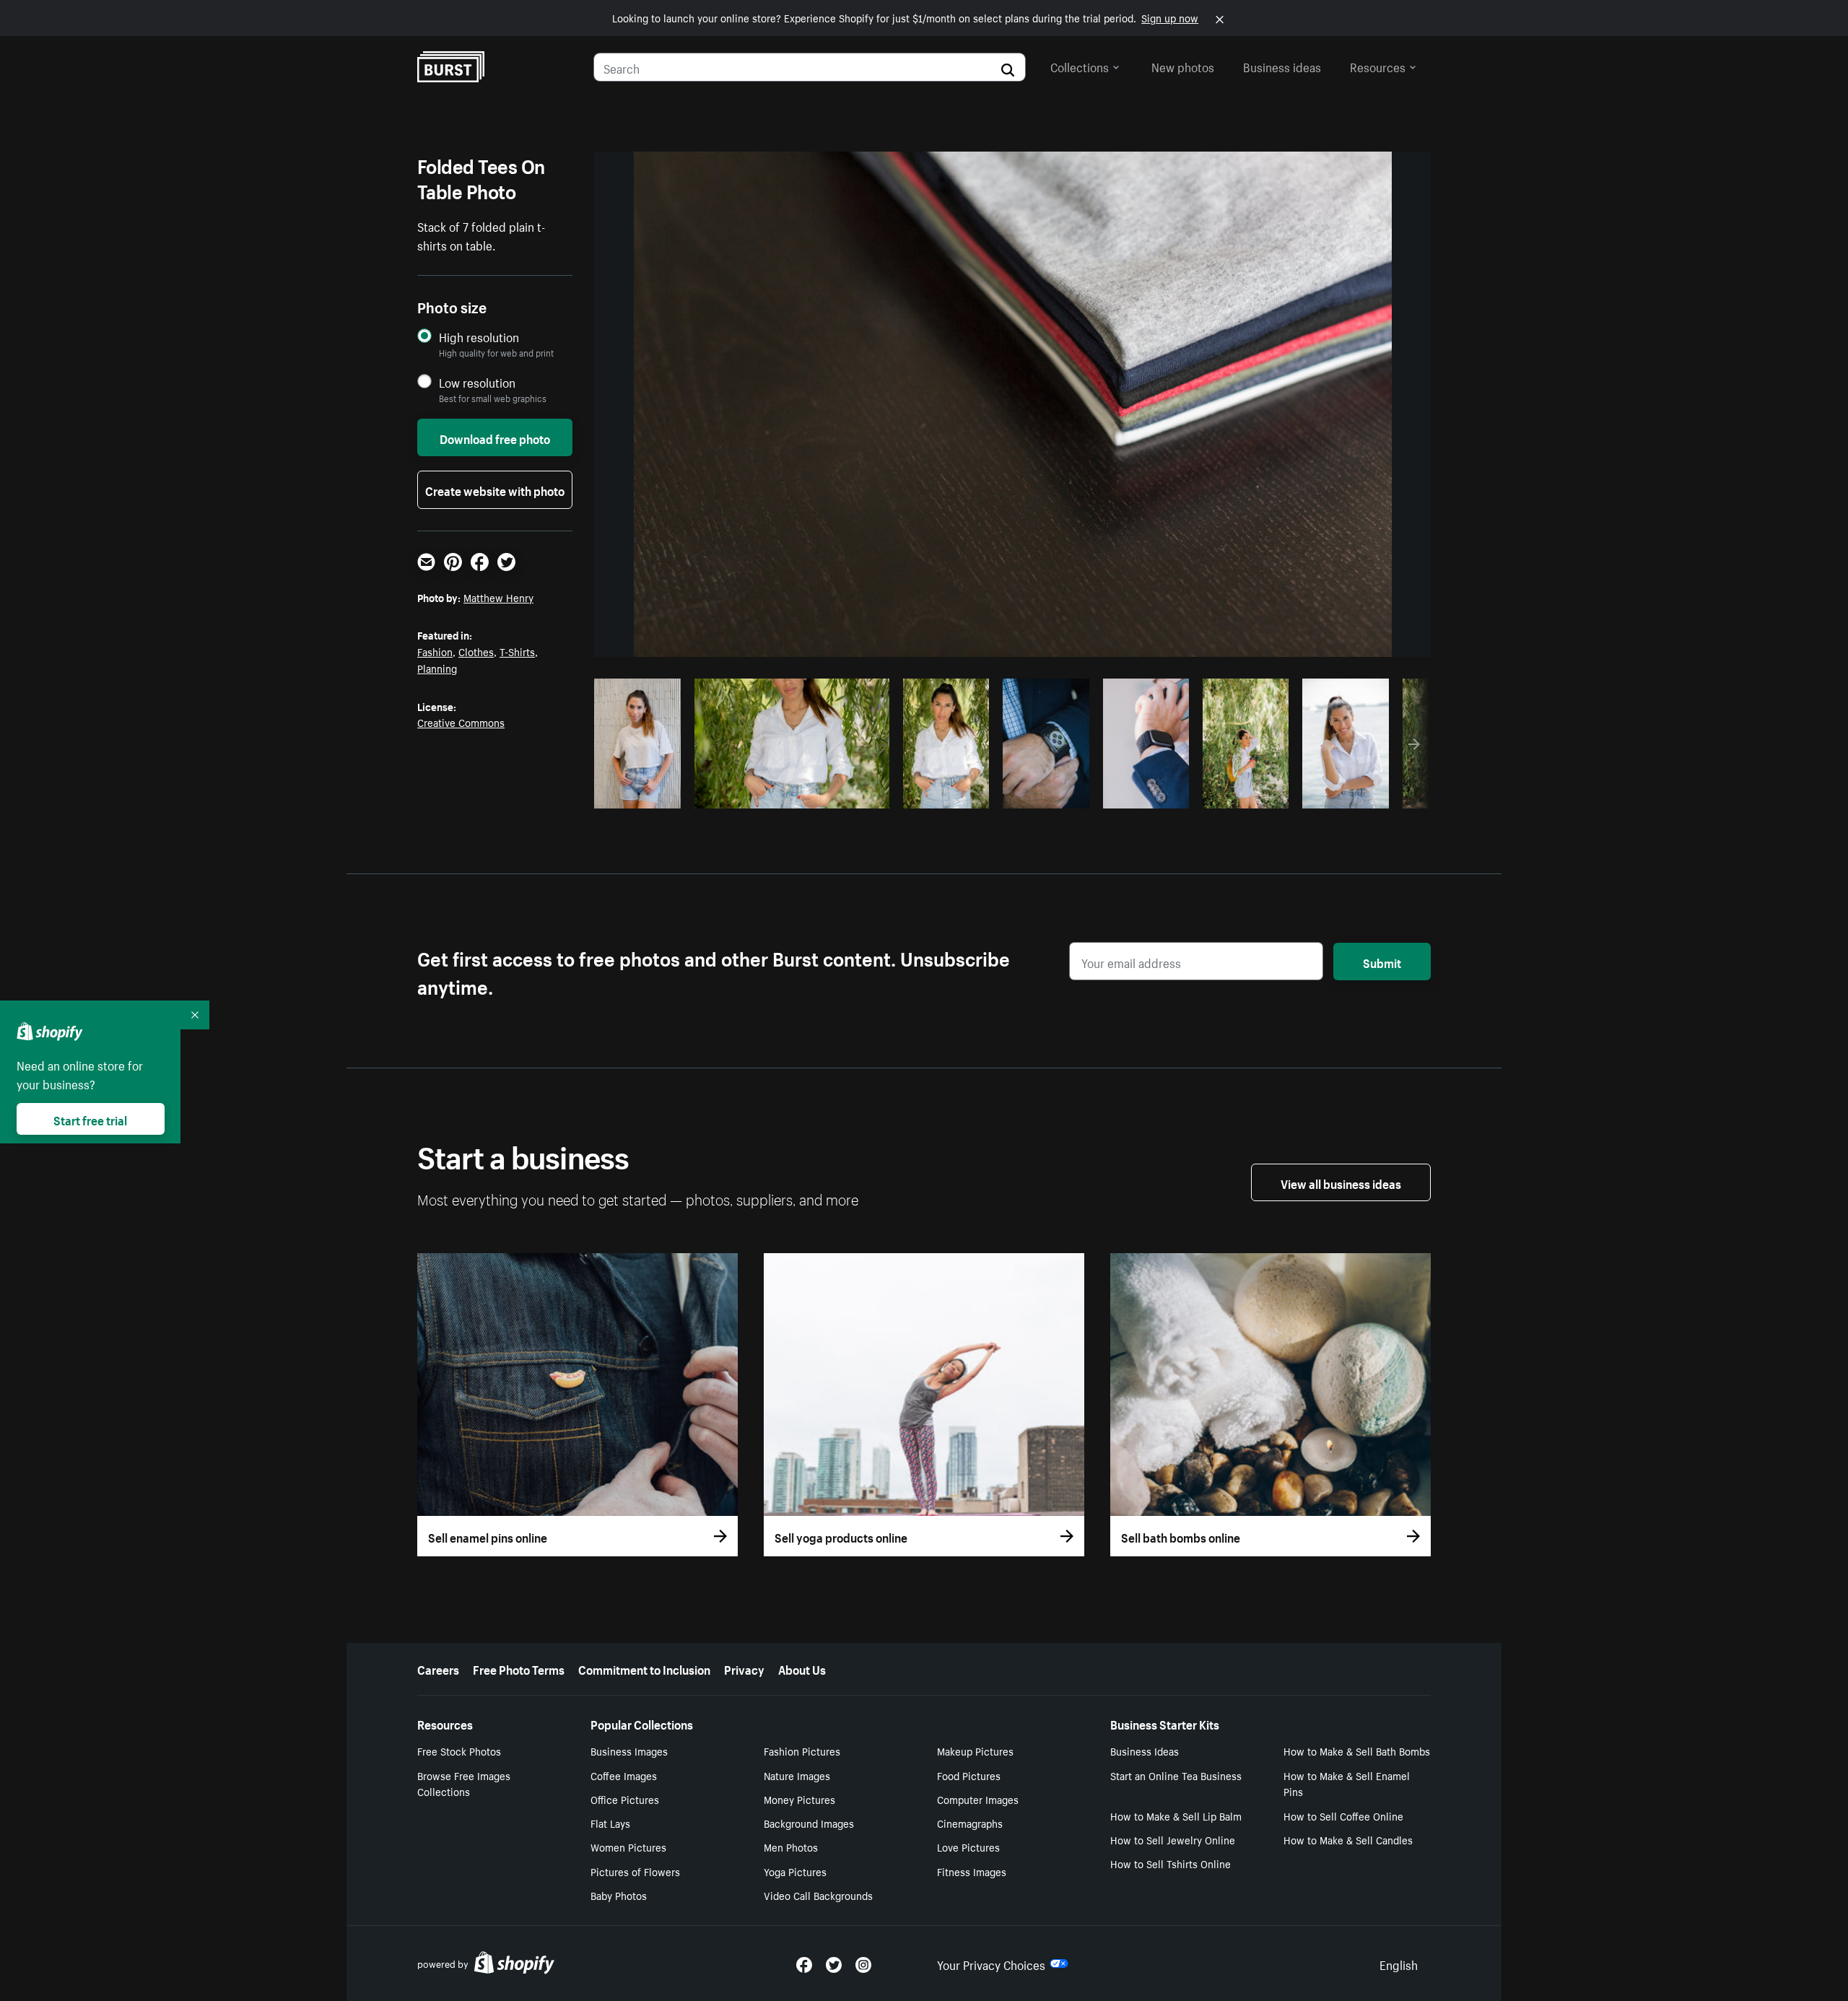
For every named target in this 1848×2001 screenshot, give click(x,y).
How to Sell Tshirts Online (1171, 1863)
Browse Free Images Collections (464, 1783)
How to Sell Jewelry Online (1173, 1839)
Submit (1382, 962)
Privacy (744, 1668)
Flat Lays (610, 1823)
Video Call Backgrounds (818, 1895)
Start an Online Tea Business (1176, 1775)
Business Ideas (1145, 1751)
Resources (1378, 66)
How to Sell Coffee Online (1343, 1815)
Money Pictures (799, 1799)
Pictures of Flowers (635, 1871)
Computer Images (978, 1799)
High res (789, 793)
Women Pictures (628, 1847)
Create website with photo (495, 489)
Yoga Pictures (795, 1871)
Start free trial (90, 1119)
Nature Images (797, 1775)
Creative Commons (461, 722)
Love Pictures (968, 1847)
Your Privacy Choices (991, 1963)
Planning (437, 668)
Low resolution (477, 382)
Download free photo (495, 437)
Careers (438, 1668)
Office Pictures (625, 1799)
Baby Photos (619, 1895)
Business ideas (1282, 66)
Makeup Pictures (975, 1751)
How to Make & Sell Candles (1348, 1839)
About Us (802, 1668)
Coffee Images (624, 1775)
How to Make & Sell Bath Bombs (1357, 1751)
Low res (642, 793)
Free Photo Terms (519, 1668)
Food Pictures (969, 1775)
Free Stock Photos (459, 1751)
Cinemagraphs (970, 1823)
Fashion (435, 651)
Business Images (629, 1751)
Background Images (809, 1823)
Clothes (476, 651)
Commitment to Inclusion (644, 1668)
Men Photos (791, 1847)
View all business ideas (1341, 1182)
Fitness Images (972, 1871)
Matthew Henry (498, 597)
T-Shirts (517, 651)
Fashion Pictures (802, 1751)
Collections (1080, 66)
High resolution (479, 337)
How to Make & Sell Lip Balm (1176, 1815)
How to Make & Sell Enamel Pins (1347, 1783)
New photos (1183, 66)
